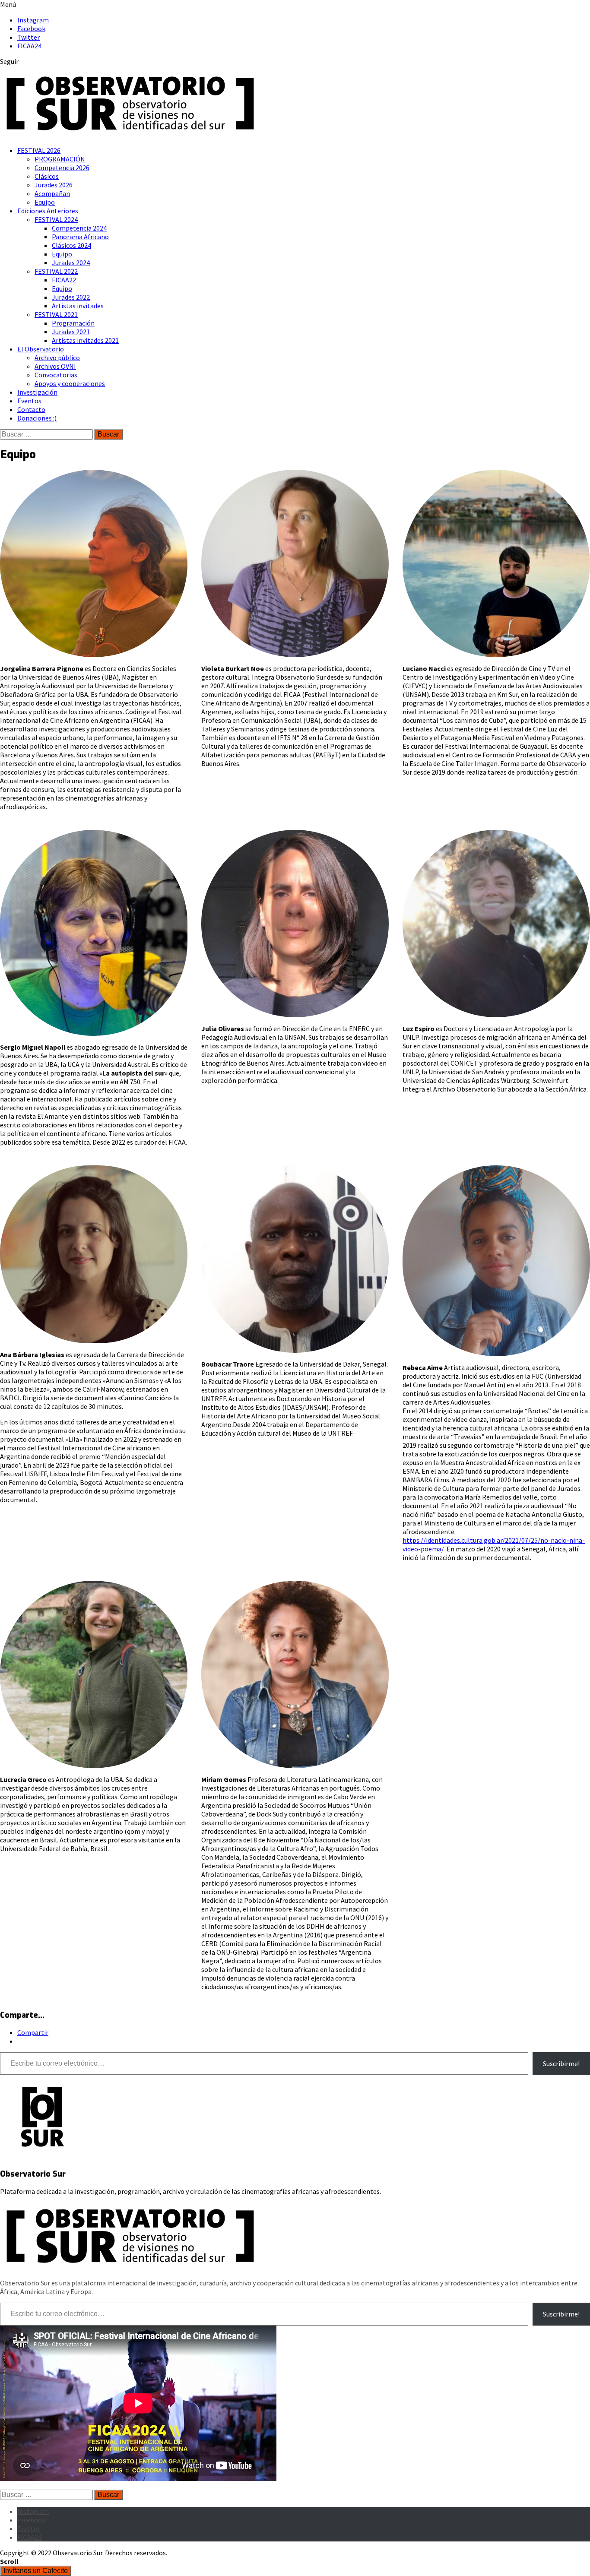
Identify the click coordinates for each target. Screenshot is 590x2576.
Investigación (37, 392)
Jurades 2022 (71, 297)
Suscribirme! (561, 2063)
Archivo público (57, 358)
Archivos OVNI (55, 366)
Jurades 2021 (71, 332)
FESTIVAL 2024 (56, 219)
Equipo (45, 202)
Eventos (29, 401)
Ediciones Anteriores (48, 211)
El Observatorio (41, 349)
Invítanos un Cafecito (36, 2571)
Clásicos (47, 176)
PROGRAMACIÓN (60, 159)
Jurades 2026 (54, 185)
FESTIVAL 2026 (39, 150)
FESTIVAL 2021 (56, 314)
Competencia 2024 (79, 228)
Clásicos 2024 (71, 245)
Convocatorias (56, 375)
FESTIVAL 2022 (56, 271)
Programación (73, 323)
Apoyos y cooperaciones (70, 383)
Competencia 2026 (62, 168)
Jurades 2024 (71, 263)
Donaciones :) (37, 418)
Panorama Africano (80, 237)
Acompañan (52, 193)
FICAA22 (64, 280)
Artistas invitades (78, 306)
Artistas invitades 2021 (85, 340)
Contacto (31, 409)
